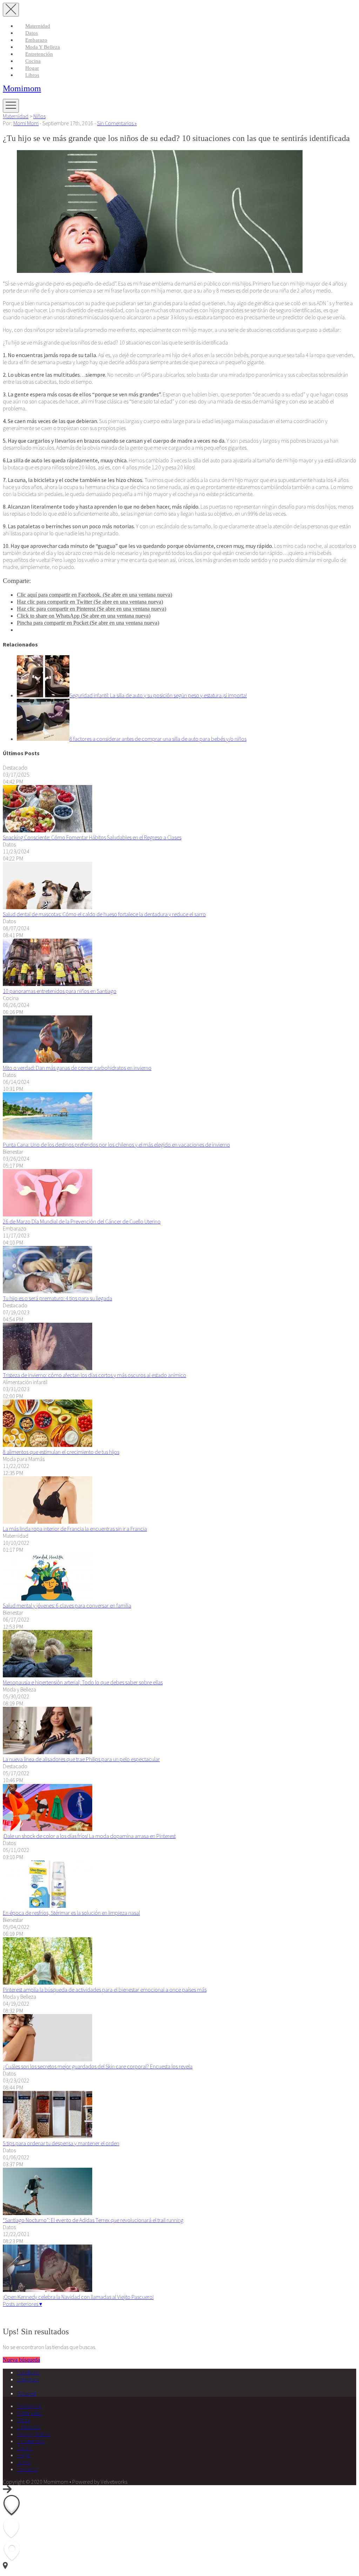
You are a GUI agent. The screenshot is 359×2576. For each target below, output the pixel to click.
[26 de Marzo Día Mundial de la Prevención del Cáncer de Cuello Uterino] (48, 1214)
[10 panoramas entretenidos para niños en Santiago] (48, 984)
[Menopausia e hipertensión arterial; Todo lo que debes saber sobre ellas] (48, 1675)
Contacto (27, 2469)
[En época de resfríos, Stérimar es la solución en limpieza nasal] (48, 1906)
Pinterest (26, 2393)
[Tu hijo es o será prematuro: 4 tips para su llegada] (48, 1291)
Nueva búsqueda (21, 2360)
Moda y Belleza (43, 47)
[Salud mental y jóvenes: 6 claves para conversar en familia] (48, 1598)
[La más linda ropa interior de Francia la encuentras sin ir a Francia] (48, 1522)
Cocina (33, 61)
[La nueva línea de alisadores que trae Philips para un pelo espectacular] (48, 1752)
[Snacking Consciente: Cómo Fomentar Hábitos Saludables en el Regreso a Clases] (48, 830)
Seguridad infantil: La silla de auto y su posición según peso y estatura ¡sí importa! (158, 695)
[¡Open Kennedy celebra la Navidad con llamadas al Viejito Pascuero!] (48, 2290)
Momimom (22, 88)
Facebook (28, 2372)
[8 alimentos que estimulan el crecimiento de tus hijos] (48, 1445)
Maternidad (38, 26)
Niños (39, 116)
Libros (32, 75)
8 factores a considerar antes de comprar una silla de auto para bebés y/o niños (158, 739)
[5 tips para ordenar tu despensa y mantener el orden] (48, 2136)
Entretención (39, 54)
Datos (32, 33)
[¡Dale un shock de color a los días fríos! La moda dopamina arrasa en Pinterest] (48, 1829)
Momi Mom (26, 123)
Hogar (32, 68)
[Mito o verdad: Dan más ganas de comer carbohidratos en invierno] (48, 1061)
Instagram (28, 2379)
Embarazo (36, 40)
